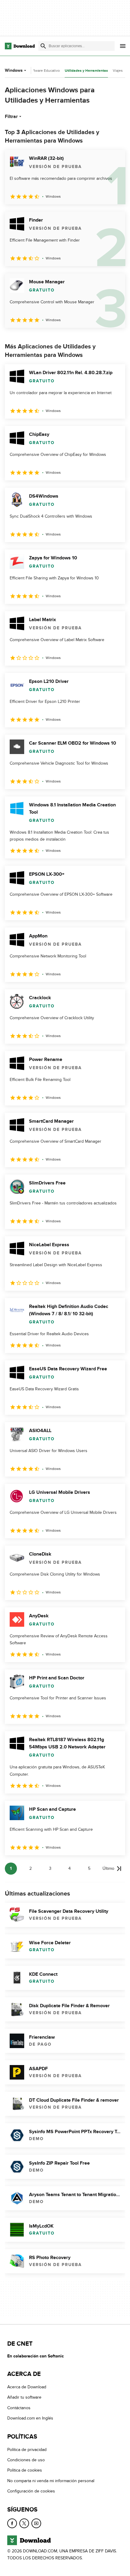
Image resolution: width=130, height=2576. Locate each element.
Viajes (118, 71)
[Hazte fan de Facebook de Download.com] (12, 2523)
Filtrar (11, 117)
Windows (14, 70)
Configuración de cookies (31, 2491)
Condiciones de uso (26, 2460)
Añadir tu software (24, 2397)
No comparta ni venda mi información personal (51, 2480)
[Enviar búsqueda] (43, 46)
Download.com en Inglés (30, 2418)
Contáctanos (19, 2408)
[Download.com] (20, 46)
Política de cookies (25, 2470)
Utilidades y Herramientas (86, 71)
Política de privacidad (27, 2449)
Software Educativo (44, 71)
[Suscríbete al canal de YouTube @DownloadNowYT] (36, 2523)
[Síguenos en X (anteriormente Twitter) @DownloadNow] (24, 2523)
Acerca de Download (27, 2387)
